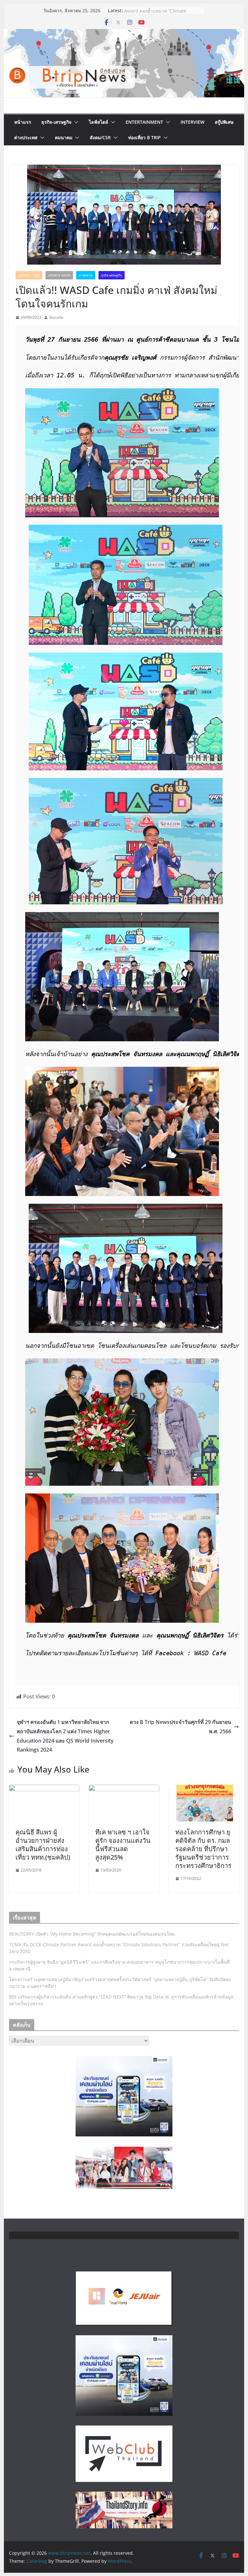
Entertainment (144, 122)
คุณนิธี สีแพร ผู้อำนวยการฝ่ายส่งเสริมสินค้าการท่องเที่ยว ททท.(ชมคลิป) (43, 1845)
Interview (192, 122)
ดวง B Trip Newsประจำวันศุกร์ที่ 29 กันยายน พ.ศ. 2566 (181, 1727)
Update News (59, 275)
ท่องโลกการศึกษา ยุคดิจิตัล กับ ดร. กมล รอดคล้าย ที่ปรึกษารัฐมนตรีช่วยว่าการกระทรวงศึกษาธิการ (203, 1849)
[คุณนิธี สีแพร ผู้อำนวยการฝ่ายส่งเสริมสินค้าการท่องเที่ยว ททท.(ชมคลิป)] (44, 1789)
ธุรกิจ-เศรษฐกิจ (56, 122)
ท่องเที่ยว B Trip (145, 137)
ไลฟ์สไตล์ (98, 122)
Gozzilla (56, 317)
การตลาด (86, 275)
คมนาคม (64, 137)
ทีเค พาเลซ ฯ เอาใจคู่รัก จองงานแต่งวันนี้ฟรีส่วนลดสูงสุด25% (123, 1845)
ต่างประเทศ (26, 137)
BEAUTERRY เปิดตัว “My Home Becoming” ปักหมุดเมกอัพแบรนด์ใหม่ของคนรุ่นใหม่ (92, 1934)
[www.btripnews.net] (124, 34)
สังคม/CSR (100, 137)
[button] (75, 122)
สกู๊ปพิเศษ (224, 122)
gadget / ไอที (29, 275)
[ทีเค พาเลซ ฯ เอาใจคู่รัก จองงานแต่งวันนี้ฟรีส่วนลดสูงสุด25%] (124, 1789)
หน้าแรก (23, 122)
